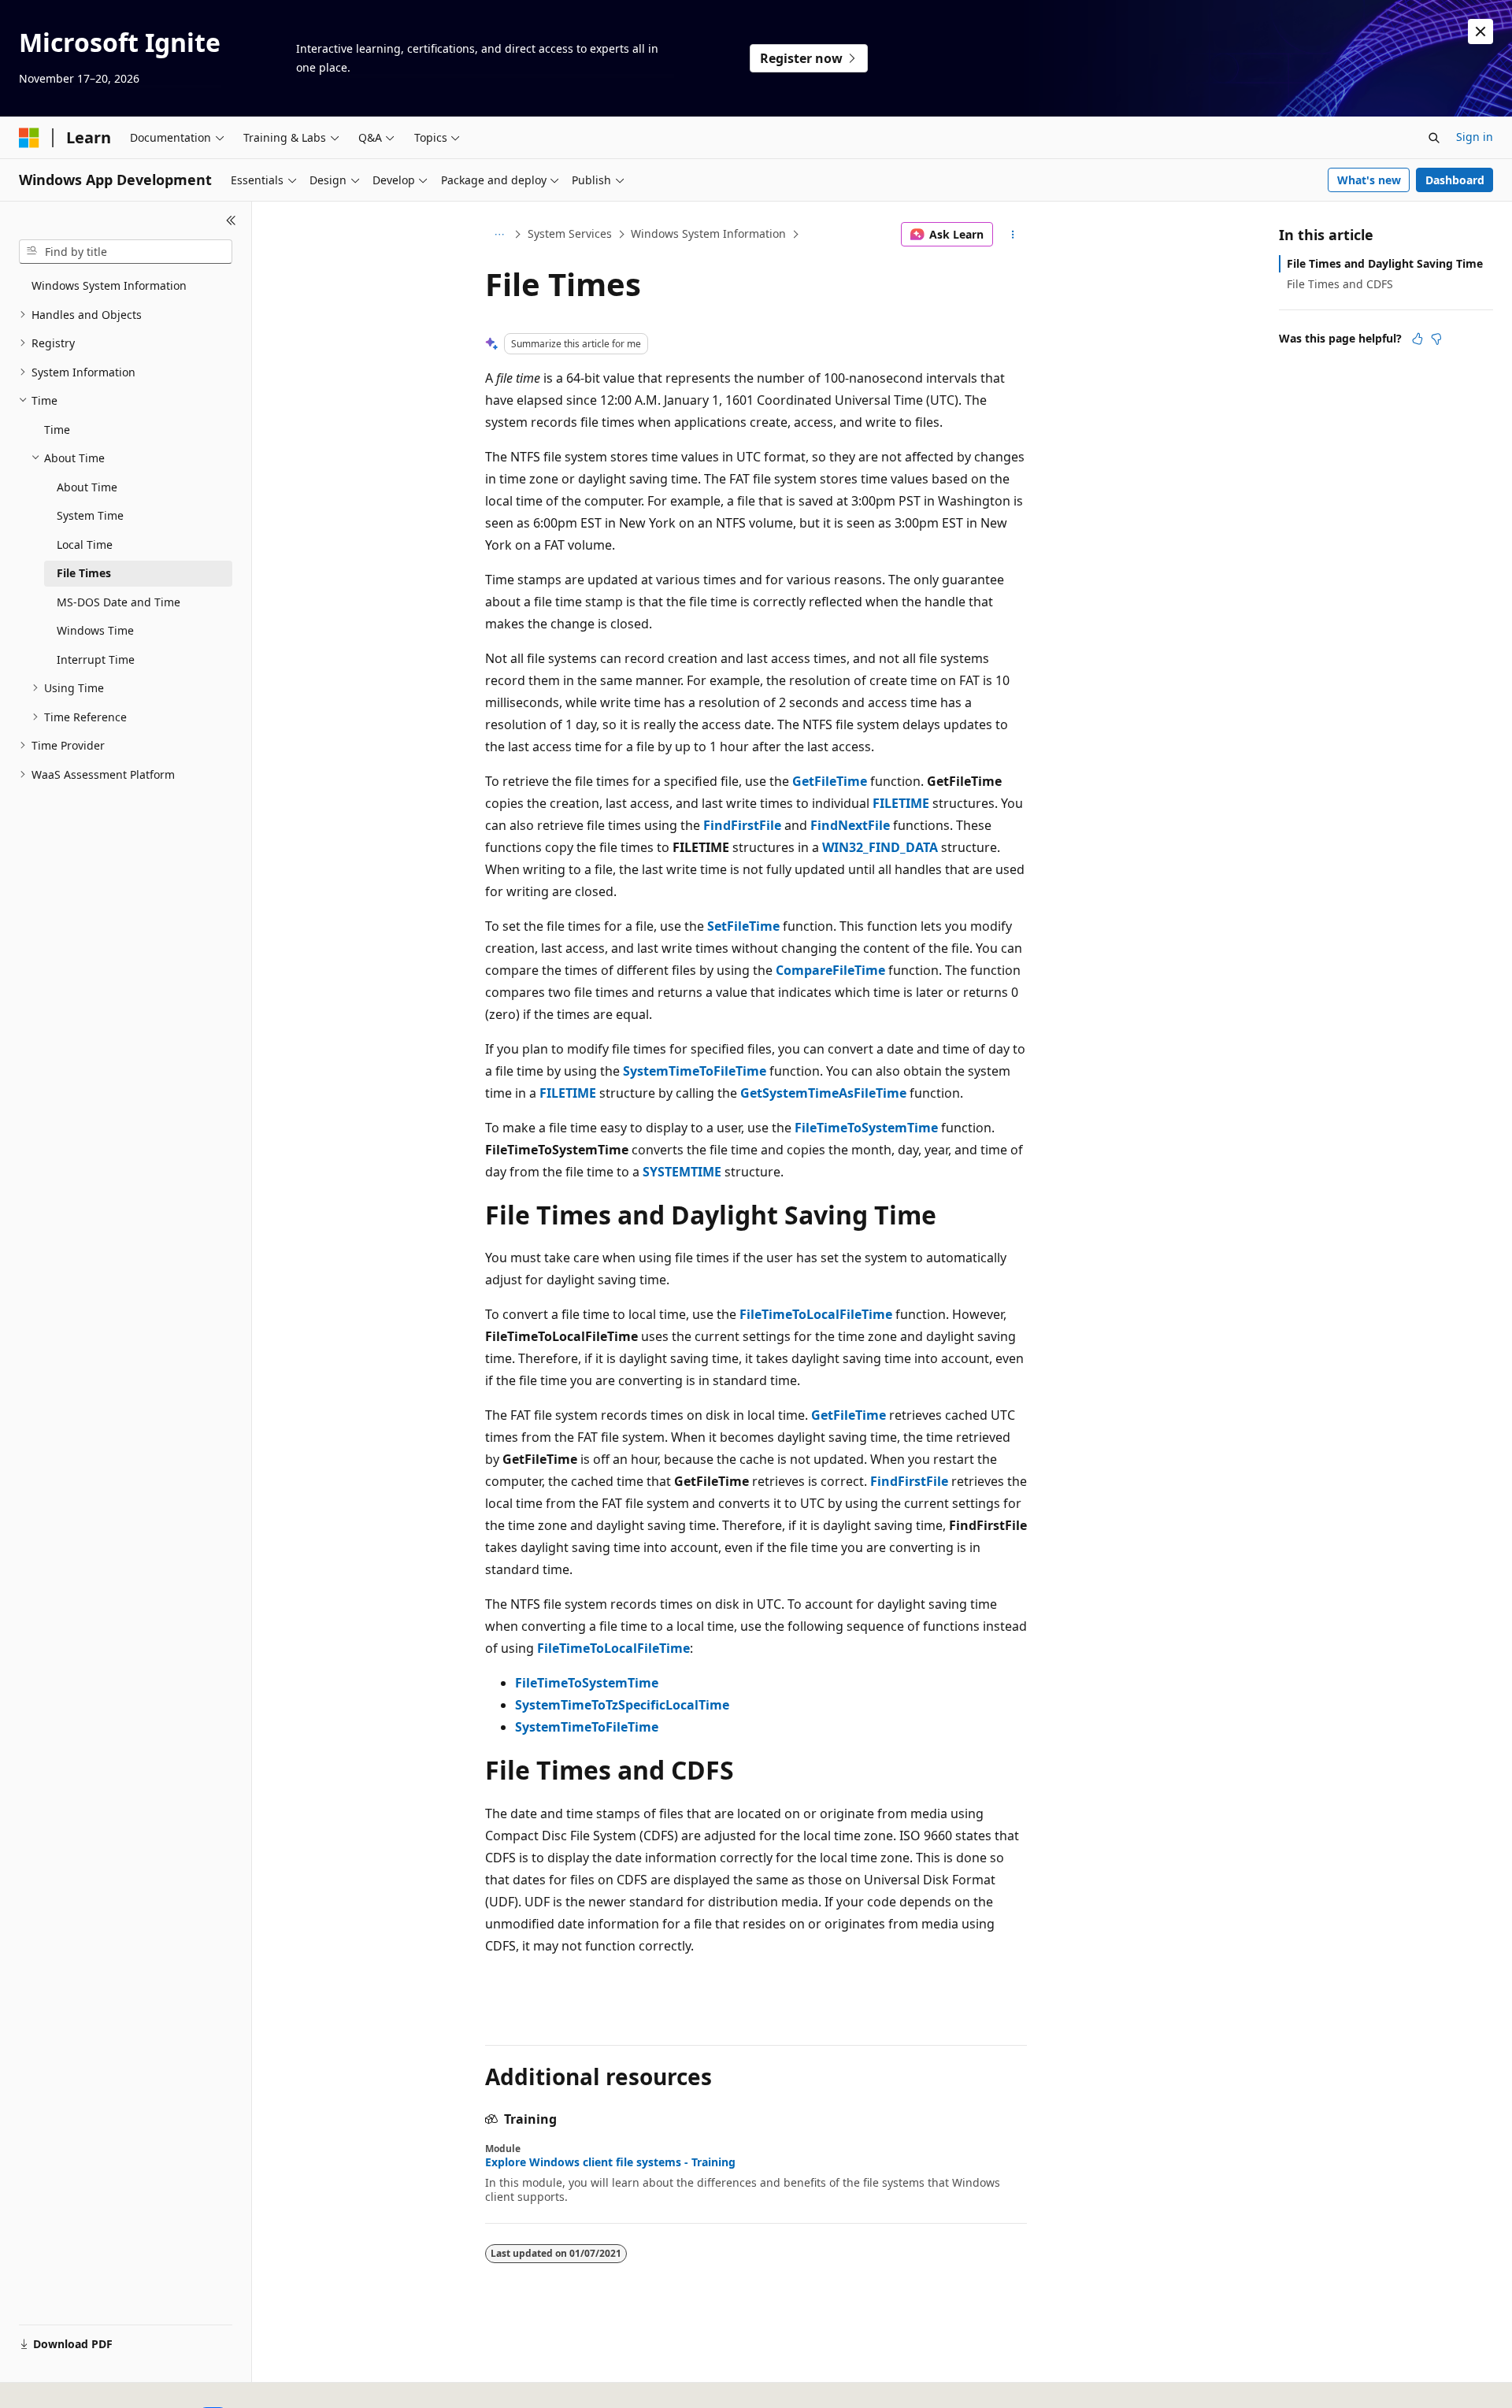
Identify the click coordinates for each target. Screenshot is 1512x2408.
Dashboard (1455, 180)
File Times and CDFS (1340, 284)
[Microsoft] (29, 138)
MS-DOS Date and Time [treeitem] (119, 602)
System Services (570, 233)
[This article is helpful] (1417, 339)
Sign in (1475, 137)
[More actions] (1013, 235)
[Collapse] (231, 220)
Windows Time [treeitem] (95, 630)
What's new (1369, 180)
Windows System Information (708, 233)
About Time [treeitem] (87, 487)
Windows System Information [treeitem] (109, 285)
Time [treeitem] (57, 430)
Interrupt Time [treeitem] (96, 659)
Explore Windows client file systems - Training (610, 2162)
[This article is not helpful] (1436, 339)
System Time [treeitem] (90, 515)
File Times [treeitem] (84, 573)
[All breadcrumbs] (499, 235)
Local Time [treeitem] (85, 545)
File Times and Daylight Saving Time (1385, 263)
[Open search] (1434, 138)
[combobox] (126, 252)
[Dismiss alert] (1480, 31)
